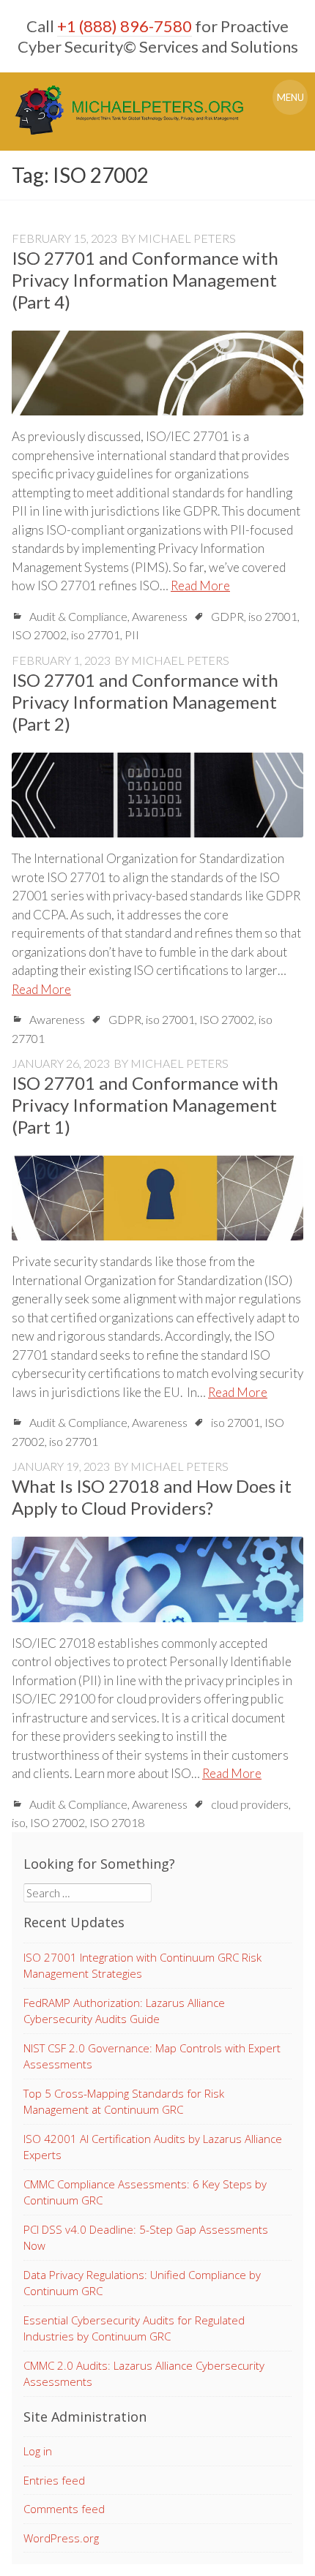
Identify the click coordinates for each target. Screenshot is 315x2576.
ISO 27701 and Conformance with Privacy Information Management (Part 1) (145, 1105)
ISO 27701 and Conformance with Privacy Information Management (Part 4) (145, 280)
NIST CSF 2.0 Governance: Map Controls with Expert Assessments (152, 2056)
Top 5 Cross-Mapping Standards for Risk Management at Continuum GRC (124, 2102)
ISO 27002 (39, 634)
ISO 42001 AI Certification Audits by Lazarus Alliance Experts (153, 2147)
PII (132, 634)
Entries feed (54, 2480)
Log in (38, 2451)
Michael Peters (187, 238)
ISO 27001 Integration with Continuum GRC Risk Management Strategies (142, 1966)
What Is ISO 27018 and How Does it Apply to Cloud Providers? (152, 1497)
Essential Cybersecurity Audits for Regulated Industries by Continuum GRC (134, 2328)
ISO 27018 (117, 1822)
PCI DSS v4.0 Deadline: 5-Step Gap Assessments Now (146, 2238)
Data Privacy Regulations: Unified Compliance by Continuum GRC (142, 2283)
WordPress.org (61, 2538)
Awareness (160, 616)
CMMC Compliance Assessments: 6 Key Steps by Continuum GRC (145, 2192)
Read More (200, 585)
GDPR (227, 616)
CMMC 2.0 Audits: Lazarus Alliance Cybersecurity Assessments (144, 2374)
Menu (290, 97)
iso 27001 (273, 616)
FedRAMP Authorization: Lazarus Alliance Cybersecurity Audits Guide (124, 2011)
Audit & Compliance (78, 616)
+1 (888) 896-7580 (125, 26)
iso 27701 (96, 634)
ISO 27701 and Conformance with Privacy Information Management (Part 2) (145, 702)
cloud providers (250, 1804)
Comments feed (64, 2509)
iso (19, 1822)
